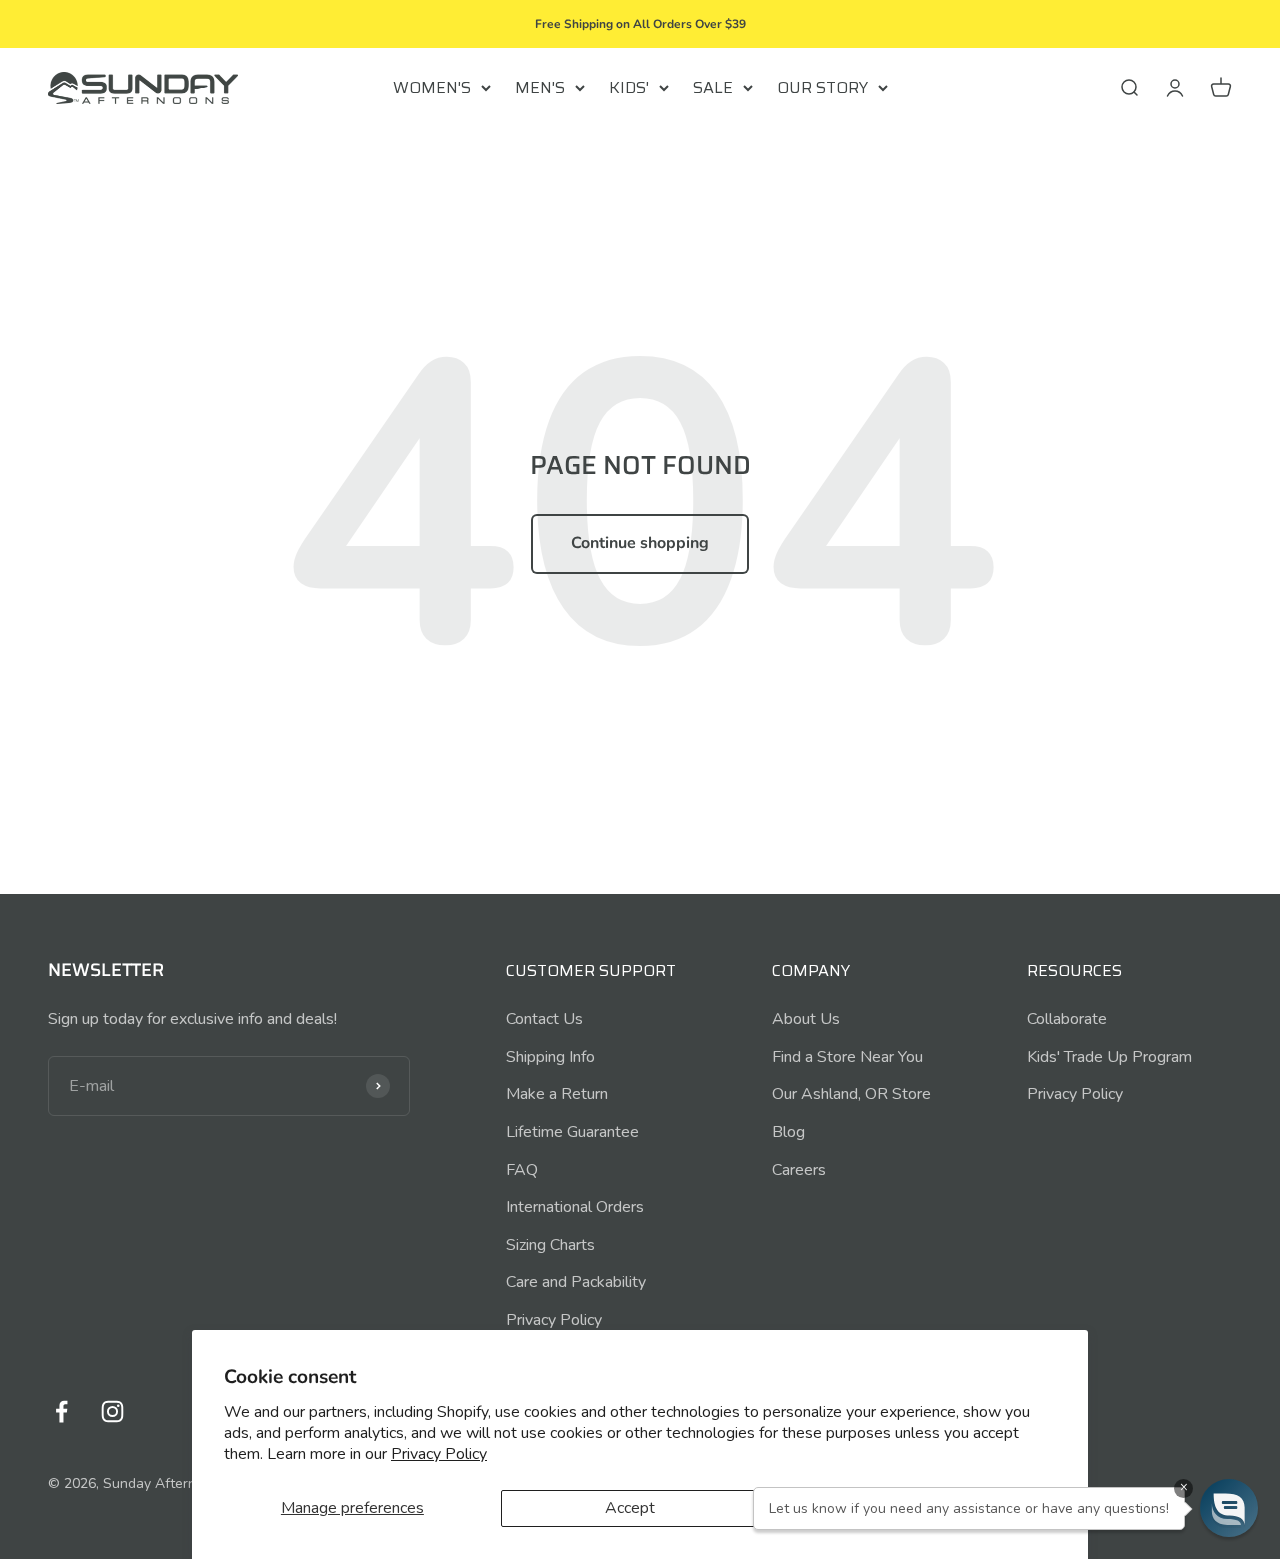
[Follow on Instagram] (112, 1411)
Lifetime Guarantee (572, 1132)
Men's (540, 87)
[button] (1229, 1508)
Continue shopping (640, 543)
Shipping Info (550, 1057)
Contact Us (544, 1019)
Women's (432, 87)
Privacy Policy (439, 1454)
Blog (788, 1132)
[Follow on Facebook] (61, 1411)
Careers (799, 1170)
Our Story (822, 87)
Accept (630, 1508)
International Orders (575, 1207)
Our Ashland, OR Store (851, 1094)
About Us (806, 1019)
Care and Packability (576, 1282)
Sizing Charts (550, 1245)
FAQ (522, 1170)
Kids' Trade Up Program (1109, 1057)
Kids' (629, 87)
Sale (713, 87)
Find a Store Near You (847, 1057)
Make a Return (557, 1094)
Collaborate (1067, 1019)
